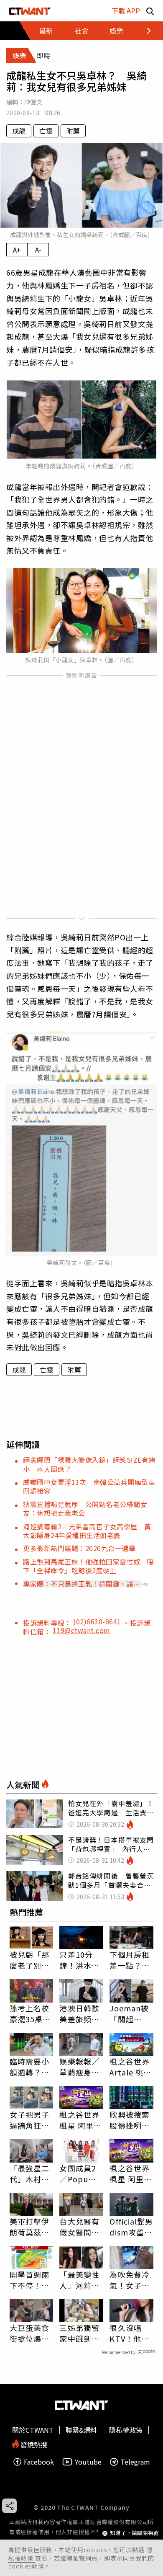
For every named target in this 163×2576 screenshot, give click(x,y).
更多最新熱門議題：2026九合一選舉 (79, 1548)
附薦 (73, 131)
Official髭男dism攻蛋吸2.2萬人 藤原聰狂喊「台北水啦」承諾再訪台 (131, 2227)
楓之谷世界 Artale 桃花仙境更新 (130, 2067)
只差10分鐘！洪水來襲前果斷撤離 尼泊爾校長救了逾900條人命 (79, 1960)
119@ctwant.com (81, 1630)
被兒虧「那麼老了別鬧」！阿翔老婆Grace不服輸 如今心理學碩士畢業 (30, 1960)
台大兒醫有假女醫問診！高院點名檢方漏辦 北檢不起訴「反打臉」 (81, 2227)
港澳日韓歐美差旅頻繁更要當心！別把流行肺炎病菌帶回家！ (79, 2013)
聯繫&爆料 (81, 2430)
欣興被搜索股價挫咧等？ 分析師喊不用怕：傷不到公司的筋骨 (130, 2120)
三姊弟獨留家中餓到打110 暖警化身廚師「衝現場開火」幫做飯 (79, 2333)
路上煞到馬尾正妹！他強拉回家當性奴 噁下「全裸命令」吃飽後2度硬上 (89, 1566)
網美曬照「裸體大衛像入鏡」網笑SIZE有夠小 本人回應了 (89, 1464)
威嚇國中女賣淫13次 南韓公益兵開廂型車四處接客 (89, 1486)
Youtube (88, 2462)
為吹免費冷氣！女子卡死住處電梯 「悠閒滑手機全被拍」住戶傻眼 (131, 2280)
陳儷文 (33, 102)
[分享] (9, 2506)
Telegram (135, 2462)
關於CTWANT (33, 2430)
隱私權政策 (126, 2430)
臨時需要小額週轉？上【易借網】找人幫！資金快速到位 (30, 2067)
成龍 (19, 131)
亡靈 (46, 131)
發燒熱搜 (33, 2444)
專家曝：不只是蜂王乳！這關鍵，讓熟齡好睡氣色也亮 (82, 1584)
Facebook (39, 2462)
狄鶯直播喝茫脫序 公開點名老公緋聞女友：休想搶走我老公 (85, 1509)
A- (38, 250)
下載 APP (126, 10)
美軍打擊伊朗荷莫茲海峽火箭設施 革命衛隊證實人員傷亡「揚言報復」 (32, 2227)
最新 (46, 31)
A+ (17, 250)
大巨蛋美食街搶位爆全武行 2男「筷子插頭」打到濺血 (30, 2333)
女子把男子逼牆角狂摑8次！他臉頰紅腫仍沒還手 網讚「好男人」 (30, 2120)
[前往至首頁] (30, 11)
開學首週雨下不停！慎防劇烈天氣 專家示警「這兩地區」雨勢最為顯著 (32, 2280)
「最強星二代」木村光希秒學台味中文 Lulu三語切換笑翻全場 (30, 2173)
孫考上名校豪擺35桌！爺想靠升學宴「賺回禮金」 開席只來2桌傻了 (30, 2013)
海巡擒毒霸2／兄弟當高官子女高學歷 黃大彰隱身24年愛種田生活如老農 (87, 1531)
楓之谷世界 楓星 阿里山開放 (80, 2120)
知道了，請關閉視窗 (134, 2533)
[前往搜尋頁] (150, 11)
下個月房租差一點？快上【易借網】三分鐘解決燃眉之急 (130, 1960)
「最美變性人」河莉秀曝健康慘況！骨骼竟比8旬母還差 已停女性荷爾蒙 (79, 2280)
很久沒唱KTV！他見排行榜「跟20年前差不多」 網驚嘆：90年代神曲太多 (130, 2333)
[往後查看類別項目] (144, 31)
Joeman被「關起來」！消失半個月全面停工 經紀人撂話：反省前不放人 (130, 2013)
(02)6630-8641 (98, 1621)
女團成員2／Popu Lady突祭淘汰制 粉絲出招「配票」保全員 (81, 2173)
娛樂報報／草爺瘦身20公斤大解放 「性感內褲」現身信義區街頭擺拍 (81, 2067)
